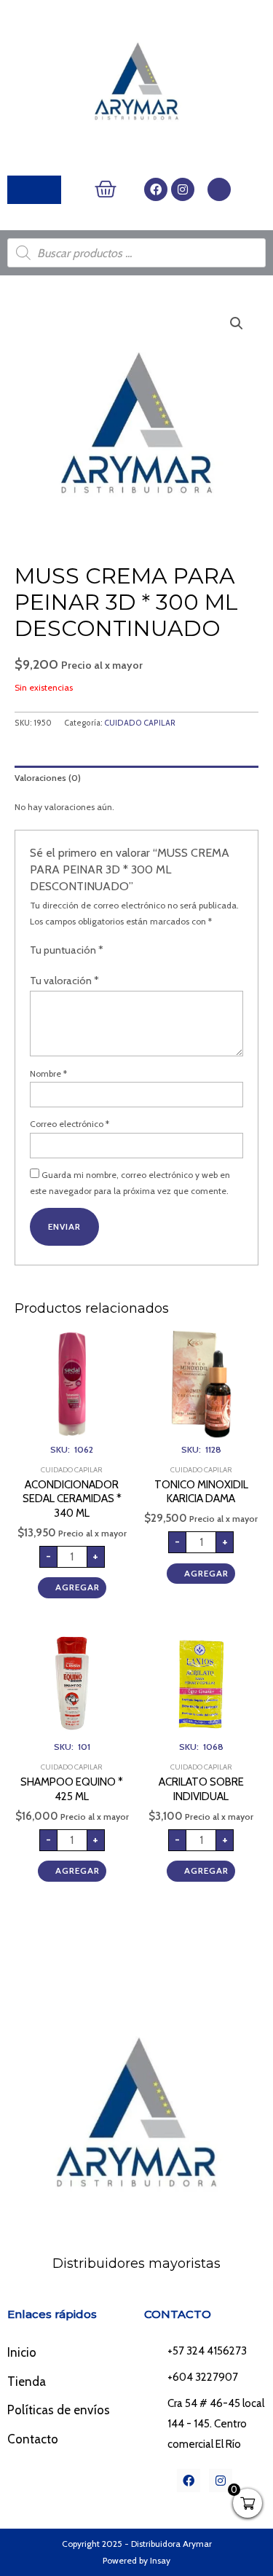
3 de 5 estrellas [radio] (139, 951)
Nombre (48, 1073)
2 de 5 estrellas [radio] (127, 951)
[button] (237, 323)
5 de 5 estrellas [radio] (165, 951)
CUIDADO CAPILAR (140, 723)
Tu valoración (64, 981)
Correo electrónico (70, 1124)
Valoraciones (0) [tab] (48, 778)
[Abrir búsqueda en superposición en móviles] (136, 253)
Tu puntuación (67, 950)
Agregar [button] (78, 1587)
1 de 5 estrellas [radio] (114, 951)
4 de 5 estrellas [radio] (151, 951)
